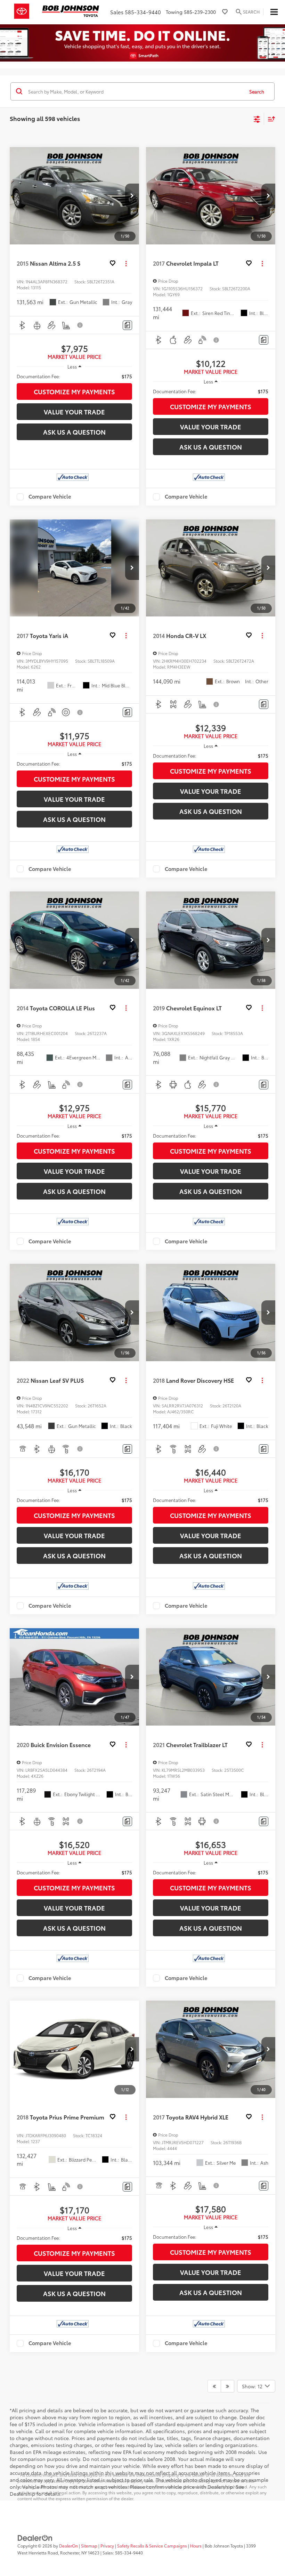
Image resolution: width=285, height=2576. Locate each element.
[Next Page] (227, 2386)
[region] (74, 376)
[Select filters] (257, 119)
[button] (132, 196)
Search (257, 91)
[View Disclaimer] (80, 325)
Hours (196, 2546)
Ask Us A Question (74, 432)
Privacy (107, 2546)
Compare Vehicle (50, 497)
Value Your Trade (74, 412)
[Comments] (127, 325)
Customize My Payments (74, 391)
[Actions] (126, 263)
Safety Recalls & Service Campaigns (152, 2546)
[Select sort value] (270, 119)
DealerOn (68, 2546)
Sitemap (89, 2546)
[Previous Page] (214, 2386)
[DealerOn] (35, 2537)
